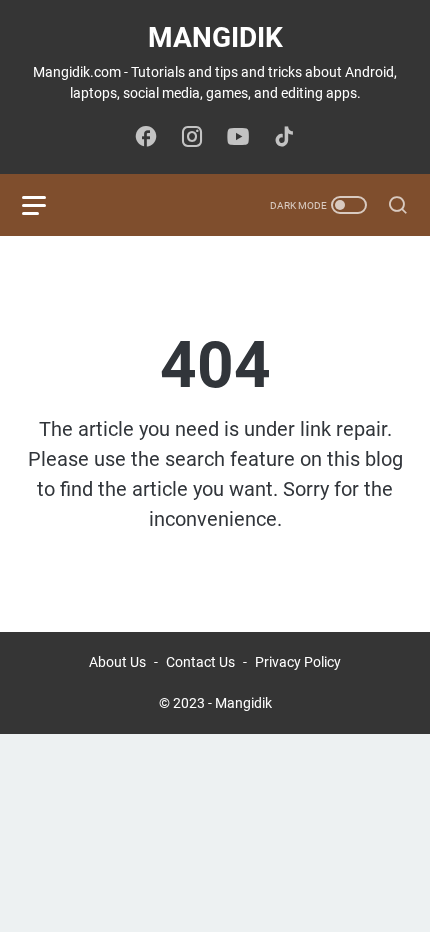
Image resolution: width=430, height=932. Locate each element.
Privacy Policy (298, 662)
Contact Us (200, 662)
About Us (117, 662)
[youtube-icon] (238, 138)
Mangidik (215, 37)
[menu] (46, 205)
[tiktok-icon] (284, 138)
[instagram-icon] (192, 138)
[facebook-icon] (146, 138)
